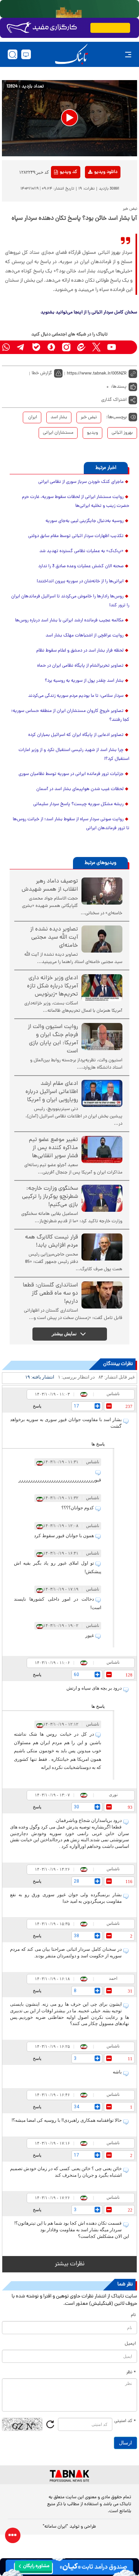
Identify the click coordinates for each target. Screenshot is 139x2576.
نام (133, 2315)
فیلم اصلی (93, 192)
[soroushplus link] (51, 347)
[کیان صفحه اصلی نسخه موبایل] (69, 2567)
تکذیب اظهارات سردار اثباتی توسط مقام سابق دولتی (76, 536)
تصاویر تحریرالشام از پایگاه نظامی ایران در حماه (80, 666)
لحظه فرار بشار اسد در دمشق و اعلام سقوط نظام (80, 651)
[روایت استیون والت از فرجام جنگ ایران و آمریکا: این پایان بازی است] (102, 1037)
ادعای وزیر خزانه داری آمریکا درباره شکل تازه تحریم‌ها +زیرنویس (53, 986)
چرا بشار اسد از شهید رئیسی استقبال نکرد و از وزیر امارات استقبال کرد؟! (74, 755)
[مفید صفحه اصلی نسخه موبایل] (69, 28)
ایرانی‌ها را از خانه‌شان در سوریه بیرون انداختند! (80, 582)
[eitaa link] (81, 347)
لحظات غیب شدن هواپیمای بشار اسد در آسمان (80, 789)
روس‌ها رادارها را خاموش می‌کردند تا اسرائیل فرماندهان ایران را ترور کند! (70, 601)
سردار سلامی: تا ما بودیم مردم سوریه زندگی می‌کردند (76, 696)
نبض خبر (89, 417)
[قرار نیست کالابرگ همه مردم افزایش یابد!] (102, 1247)
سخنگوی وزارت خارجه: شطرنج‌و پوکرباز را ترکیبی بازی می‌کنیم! (50, 1197)
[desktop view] (26, 54)
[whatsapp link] (6, 347)
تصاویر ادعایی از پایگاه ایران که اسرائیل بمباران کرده (76, 735)
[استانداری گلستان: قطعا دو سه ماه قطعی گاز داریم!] (102, 1295)
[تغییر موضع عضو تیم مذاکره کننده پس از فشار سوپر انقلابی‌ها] (102, 1149)
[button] (69, 118)
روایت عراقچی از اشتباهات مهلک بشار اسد (85, 636)
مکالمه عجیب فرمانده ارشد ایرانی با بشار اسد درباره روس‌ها (69, 621)
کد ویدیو (69, 172)
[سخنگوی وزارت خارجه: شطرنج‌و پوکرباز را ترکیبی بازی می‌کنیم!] (102, 1198)
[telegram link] (21, 347)
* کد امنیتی (125, 2421)
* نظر (131, 2372)
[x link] (96, 347)
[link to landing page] (71, 54)
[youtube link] (111, 347)
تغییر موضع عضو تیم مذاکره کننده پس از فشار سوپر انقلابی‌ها (53, 1148)
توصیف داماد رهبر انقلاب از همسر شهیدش (50, 886)
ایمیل (130, 2344)
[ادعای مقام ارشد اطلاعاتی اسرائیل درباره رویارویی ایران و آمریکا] (102, 1093)
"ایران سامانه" (55, 2527)
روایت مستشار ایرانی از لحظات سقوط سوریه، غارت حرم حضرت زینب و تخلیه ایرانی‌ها (76, 502)
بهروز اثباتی (122, 433)
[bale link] (36, 347)
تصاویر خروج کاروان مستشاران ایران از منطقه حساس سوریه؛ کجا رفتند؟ (70, 716)
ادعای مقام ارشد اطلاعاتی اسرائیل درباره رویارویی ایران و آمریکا (52, 1092)
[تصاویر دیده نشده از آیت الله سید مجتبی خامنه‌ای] (102, 939)
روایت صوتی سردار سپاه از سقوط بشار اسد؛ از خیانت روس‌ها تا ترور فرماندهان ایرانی (71, 824)
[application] (69, 118)
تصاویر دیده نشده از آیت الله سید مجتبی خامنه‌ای (54, 938)
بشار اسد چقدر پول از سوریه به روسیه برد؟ (84, 681)
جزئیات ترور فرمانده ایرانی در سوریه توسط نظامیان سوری (71, 774)
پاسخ (37, 1406)
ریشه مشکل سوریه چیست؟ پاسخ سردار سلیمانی (78, 804)
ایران (32, 417)
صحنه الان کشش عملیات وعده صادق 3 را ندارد (81, 566)
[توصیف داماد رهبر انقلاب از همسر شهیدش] (102, 891)
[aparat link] (126, 347)
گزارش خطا (42, 373)
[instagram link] (66, 347)
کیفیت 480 (93, 204)
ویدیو (92, 433)
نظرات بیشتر (70, 2264)
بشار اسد (59, 417)
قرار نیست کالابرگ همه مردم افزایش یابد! (52, 1242)
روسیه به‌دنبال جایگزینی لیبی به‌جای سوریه (85, 521)
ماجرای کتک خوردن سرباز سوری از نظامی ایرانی (81, 482)
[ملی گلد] (69, 9)
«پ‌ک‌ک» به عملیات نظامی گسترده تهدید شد (81, 551)
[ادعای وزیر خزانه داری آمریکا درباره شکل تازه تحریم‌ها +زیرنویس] (102, 988)
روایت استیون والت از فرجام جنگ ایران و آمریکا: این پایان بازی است (53, 1039)
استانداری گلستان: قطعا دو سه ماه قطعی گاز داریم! (50, 1294)
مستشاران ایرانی (58, 433)
